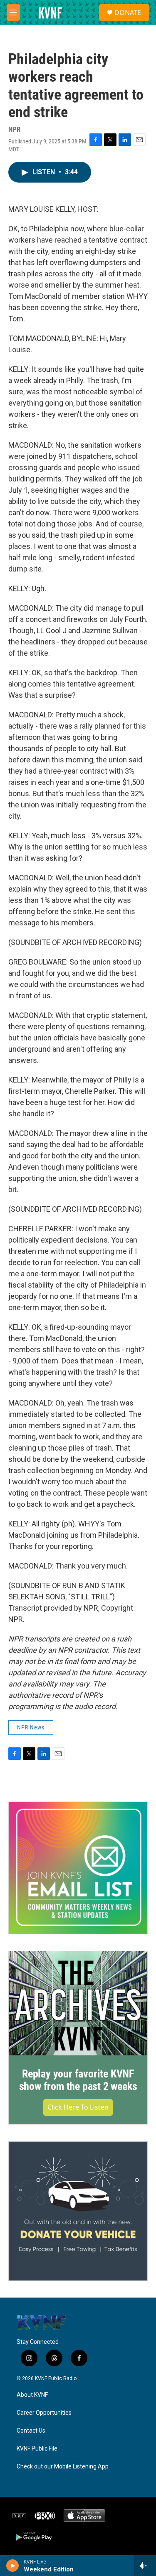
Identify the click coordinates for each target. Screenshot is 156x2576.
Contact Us (31, 2431)
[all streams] (145, 2566)
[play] (13, 2566)
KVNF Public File (37, 2449)
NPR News (31, 1727)
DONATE (128, 13)
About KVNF (32, 2395)
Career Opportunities (44, 2413)
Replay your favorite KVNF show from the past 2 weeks (78, 2080)
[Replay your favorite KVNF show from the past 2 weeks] (78, 2003)
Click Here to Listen (78, 2107)
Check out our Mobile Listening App (63, 2467)
